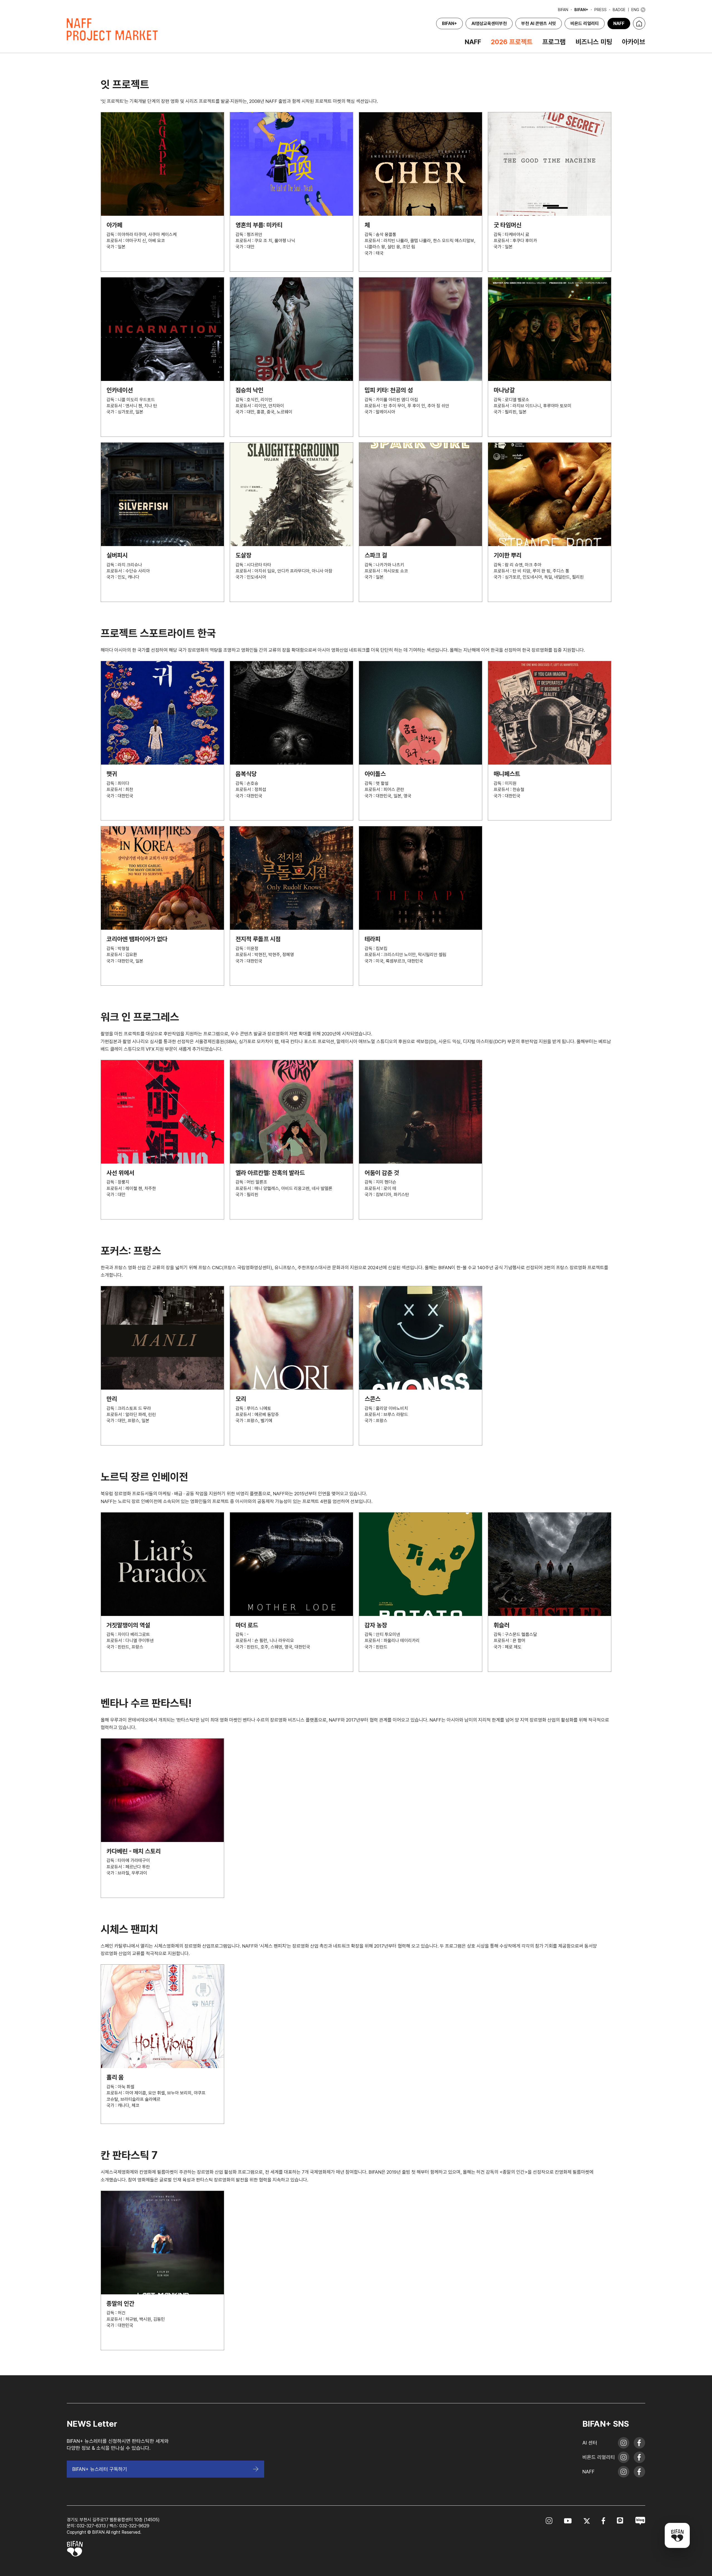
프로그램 (554, 42)
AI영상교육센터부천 (489, 23)
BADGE (619, 10)
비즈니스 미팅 (594, 42)
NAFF (619, 23)
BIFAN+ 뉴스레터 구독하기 (100, 2469)
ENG (635, 10)
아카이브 (634, 42)
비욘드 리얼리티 (585, 23)
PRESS (600, 10)
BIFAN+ (581, 10)
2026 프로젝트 (512, 42)
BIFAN (563, 10)
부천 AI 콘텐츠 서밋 (539, 23)
